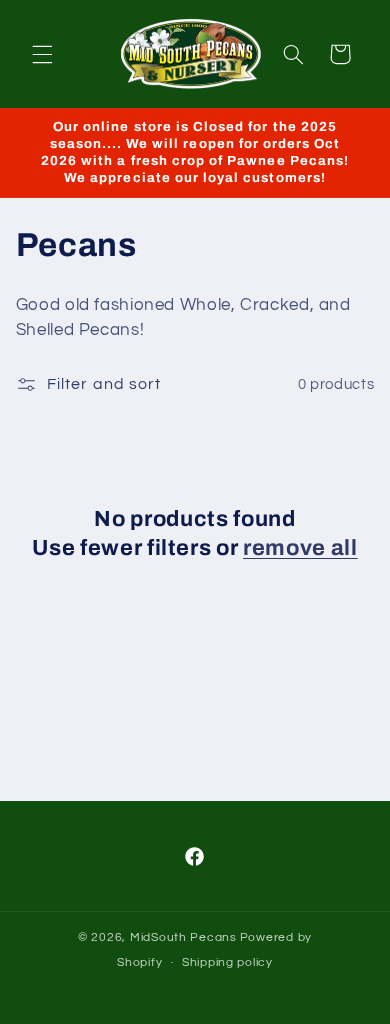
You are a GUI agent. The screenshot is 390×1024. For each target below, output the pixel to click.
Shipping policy (227, 962)
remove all (300, 548)
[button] (42, 54)
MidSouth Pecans (183, 937)
